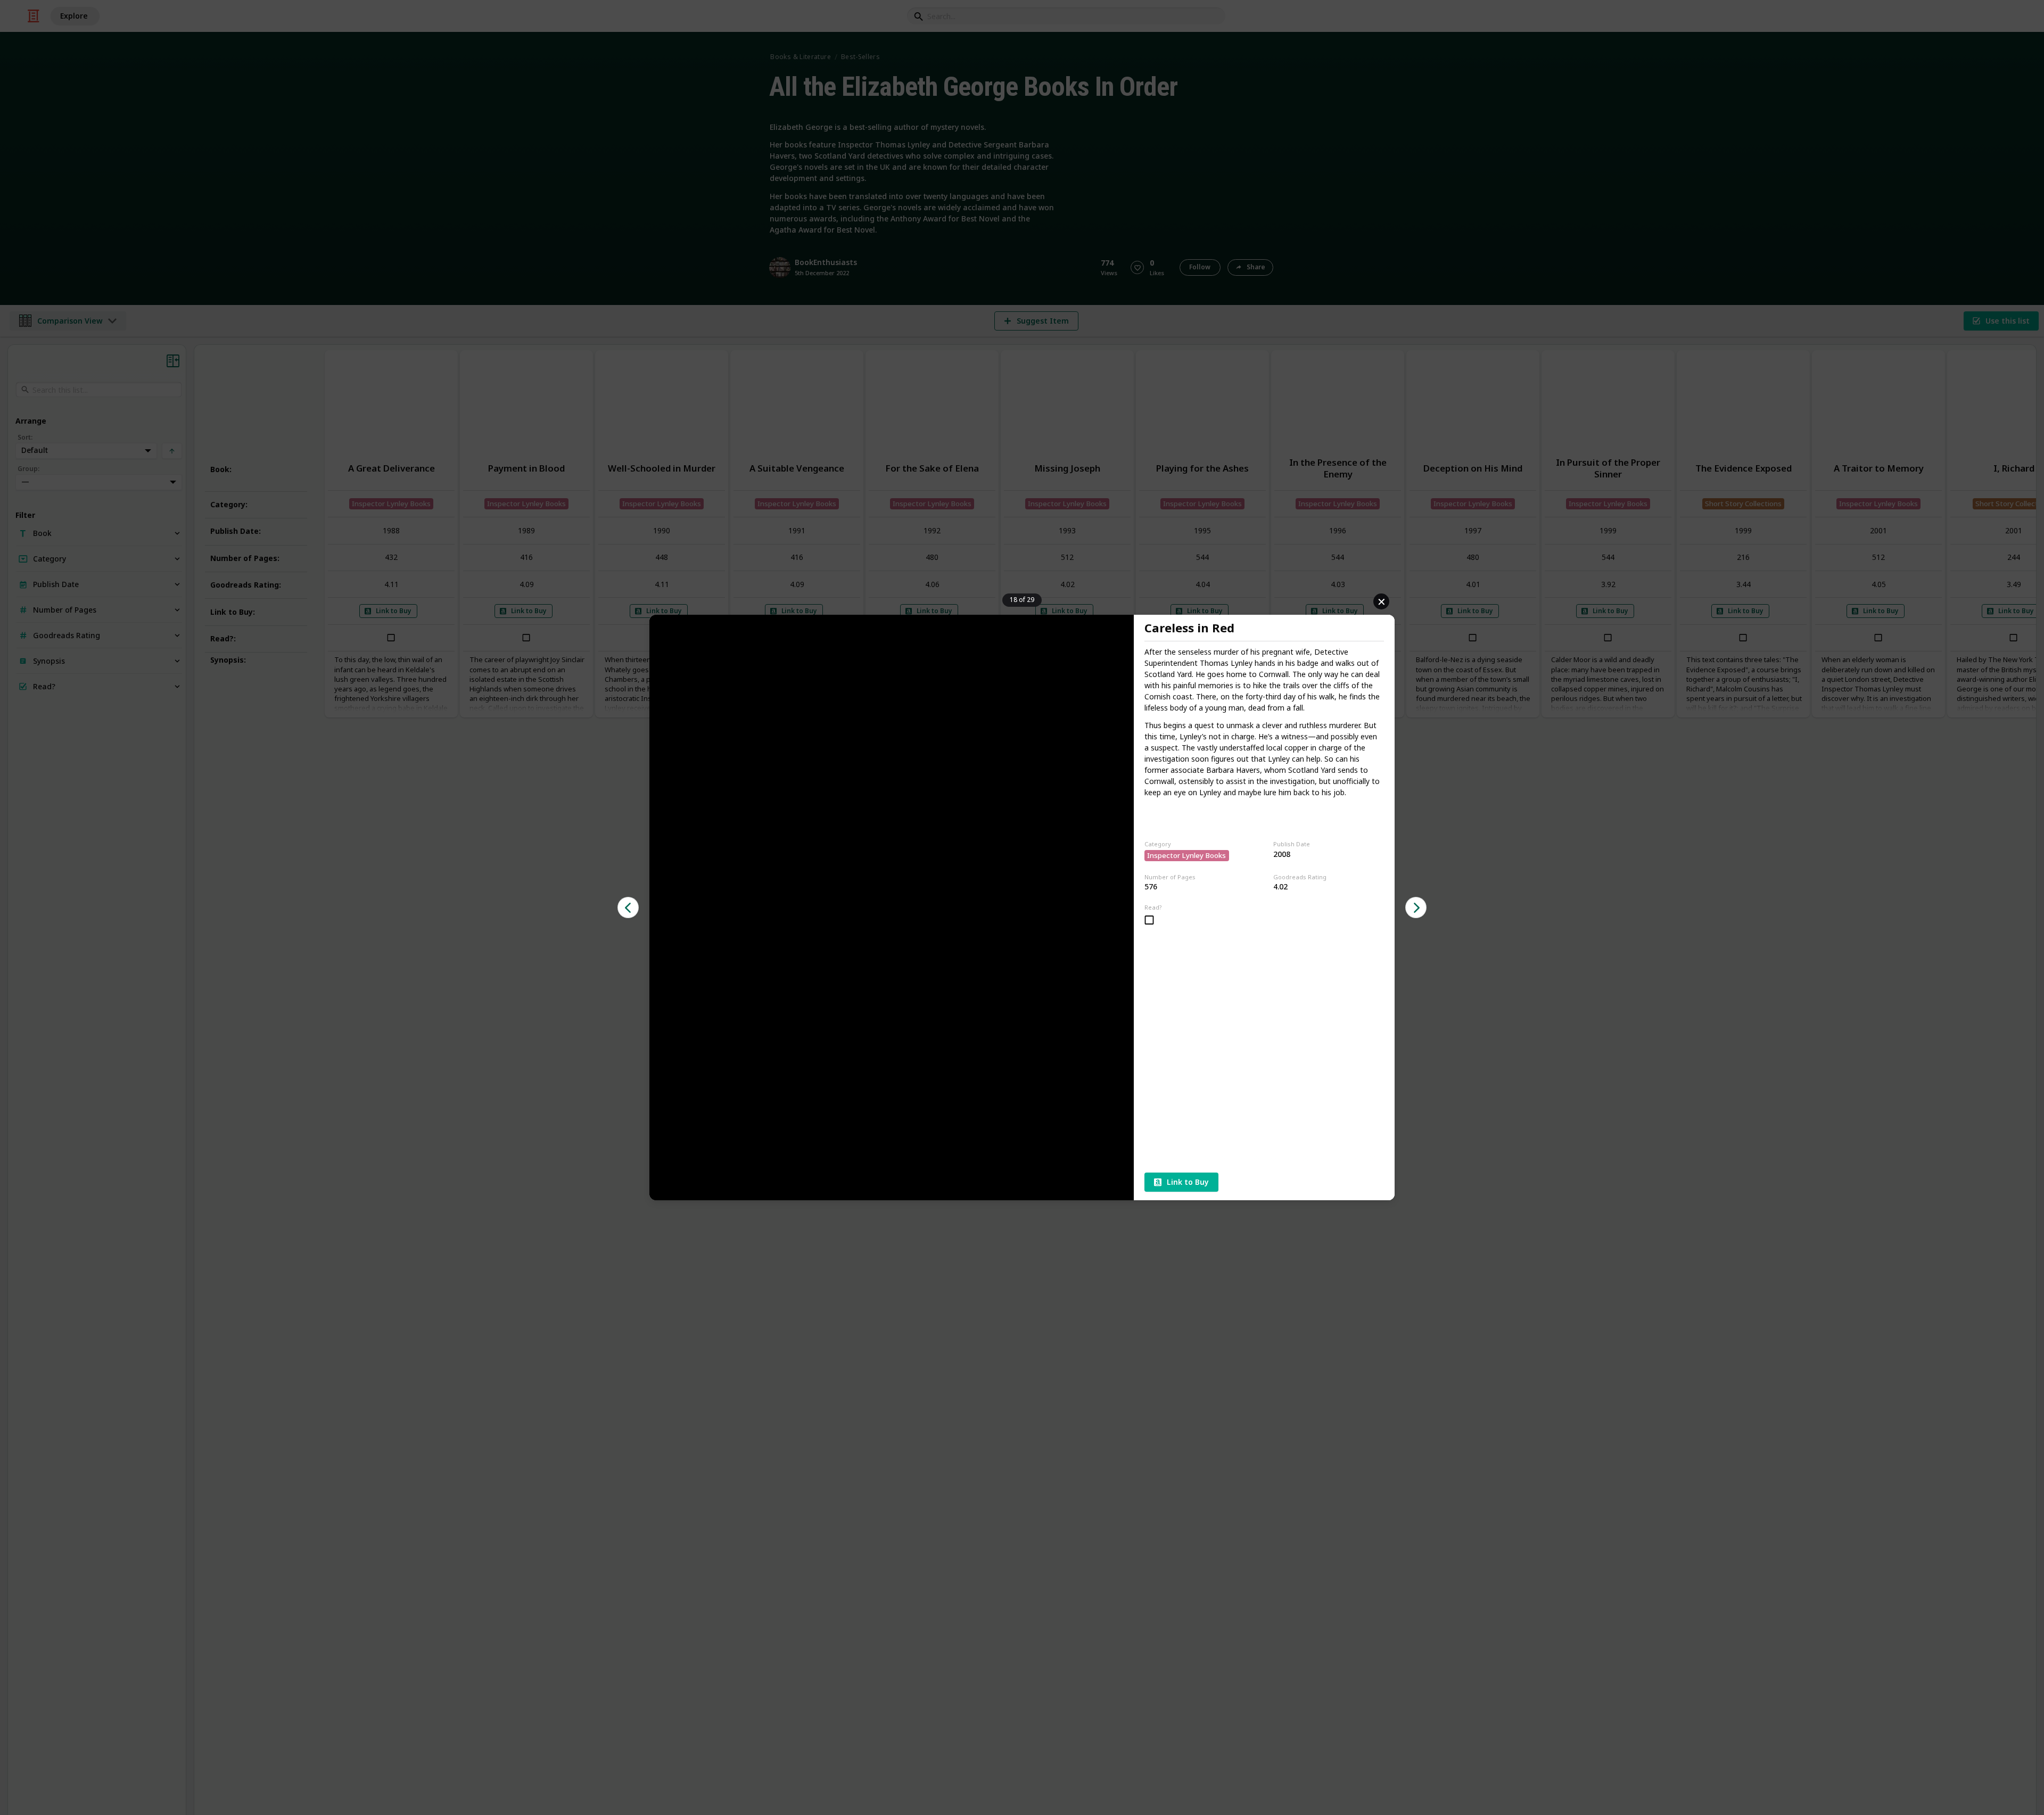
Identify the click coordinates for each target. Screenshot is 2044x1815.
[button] (628, 907)
